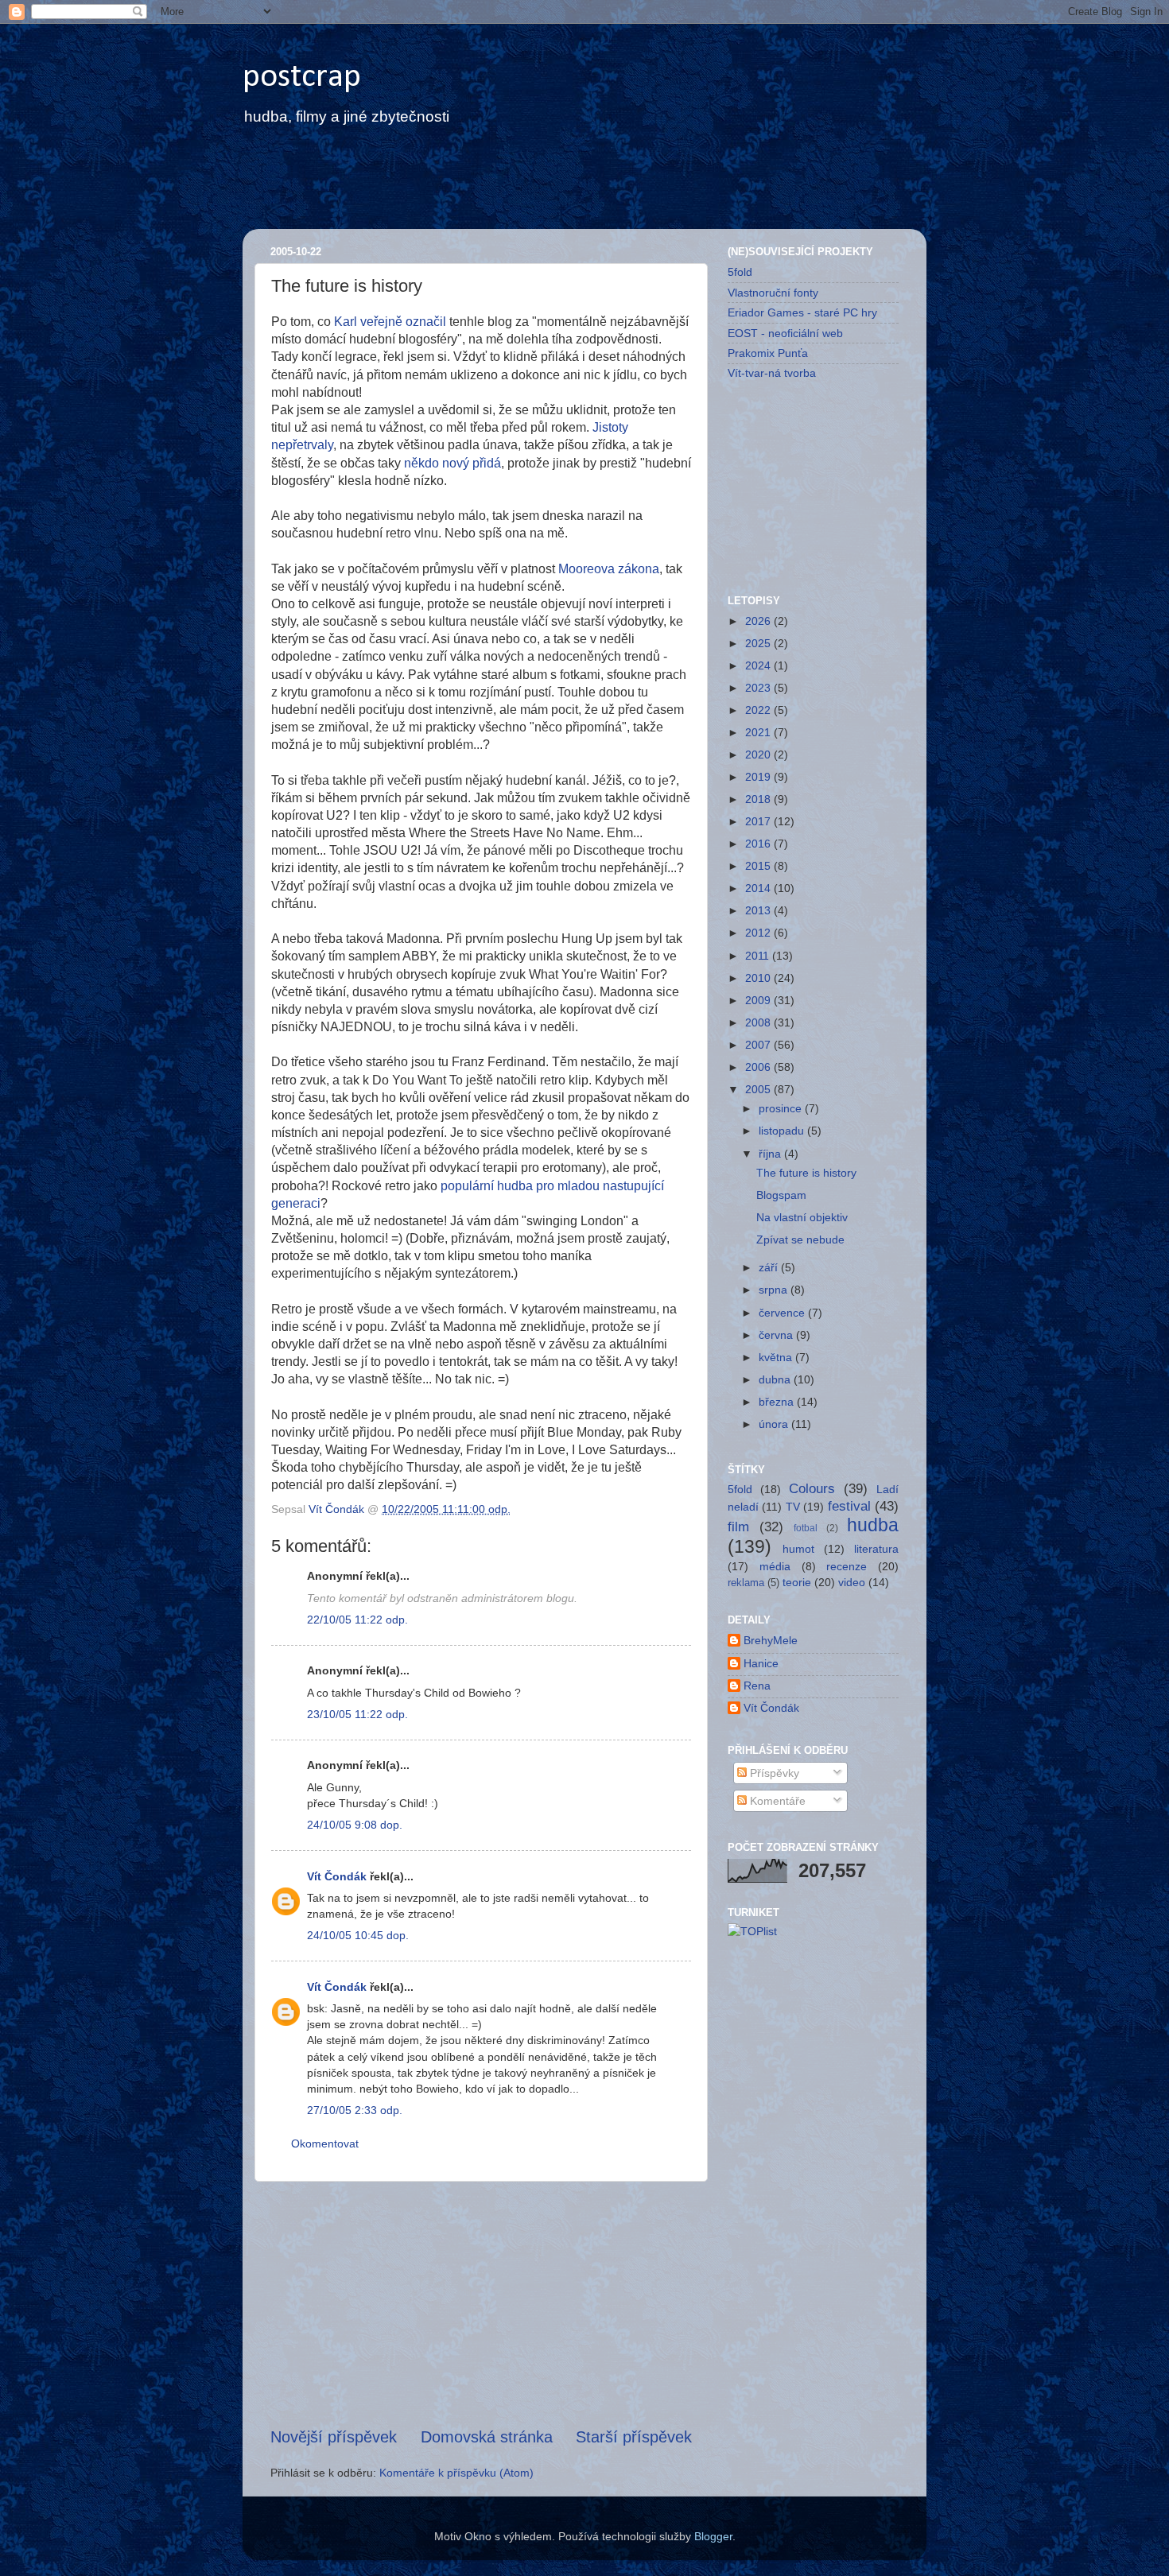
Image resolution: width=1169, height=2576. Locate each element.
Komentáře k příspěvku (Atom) (456, 2473)
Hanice (761, 1663)
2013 (759, 910)
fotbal (806, 1528)
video (852, 1582)
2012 (759, 933)
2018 (759, 799)
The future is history (806, 1173)
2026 (759, 621)
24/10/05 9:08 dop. (355, 1825)
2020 (759, 755)
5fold (740, 272)
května (777, 1357)
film (738, 1527)
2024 (759, 665)
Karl (346, 322)
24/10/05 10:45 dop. (358, 1935)
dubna (776, 1379)
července (783, 1313)
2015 (759, 866)
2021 (759, 732)
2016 (759, 844)
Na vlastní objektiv (802, 1217)
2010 (759, 978)
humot (798, 1549)
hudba (873, 1525)
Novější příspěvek (334, 2437)
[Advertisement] (548, 188)
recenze (847, 1566)
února (775, 1424)
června (777, 1335)
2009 (759, 1000)
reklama (746, 1583)
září (770, 1267)
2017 (759, 821)
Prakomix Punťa (768, 353)
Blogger (713, 2536)
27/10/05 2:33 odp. (355, 2110)
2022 (759, 710)
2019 (759, 777)
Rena (757, 1686)
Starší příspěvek (634, 2437)
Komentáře (776, 1801)
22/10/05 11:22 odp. (357, 1620)
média (775, 1566)
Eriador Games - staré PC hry (802, 312)
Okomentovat (325, 2143)
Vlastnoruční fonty (773, 293)
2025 (759, 643)
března (778, 1402)
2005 (759, 1089)
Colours (812, 1488)
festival (849, 1506)
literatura (876, 1549)
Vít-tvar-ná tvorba (772, 373)
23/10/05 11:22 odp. (357, 1714)
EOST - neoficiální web (785, 333)
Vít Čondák (337, 1876)
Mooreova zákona (609, 569)
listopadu (783, 1131)
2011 (759, 956)
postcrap (302, 78)
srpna (775, 1290)
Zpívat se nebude (800, 1240)
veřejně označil (403, 322)
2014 (759, 888)
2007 (759, 1045)
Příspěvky (773, 1773)
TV (793, 1507)
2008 (759, 1022)
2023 (759, 688)
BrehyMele (771, 1640)
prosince (782, 1108)
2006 (759, 1067)
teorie (797, 1582)
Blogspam (781, 1195)
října (771, 1154)
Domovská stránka (487, 2437)
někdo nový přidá (452, 463)
